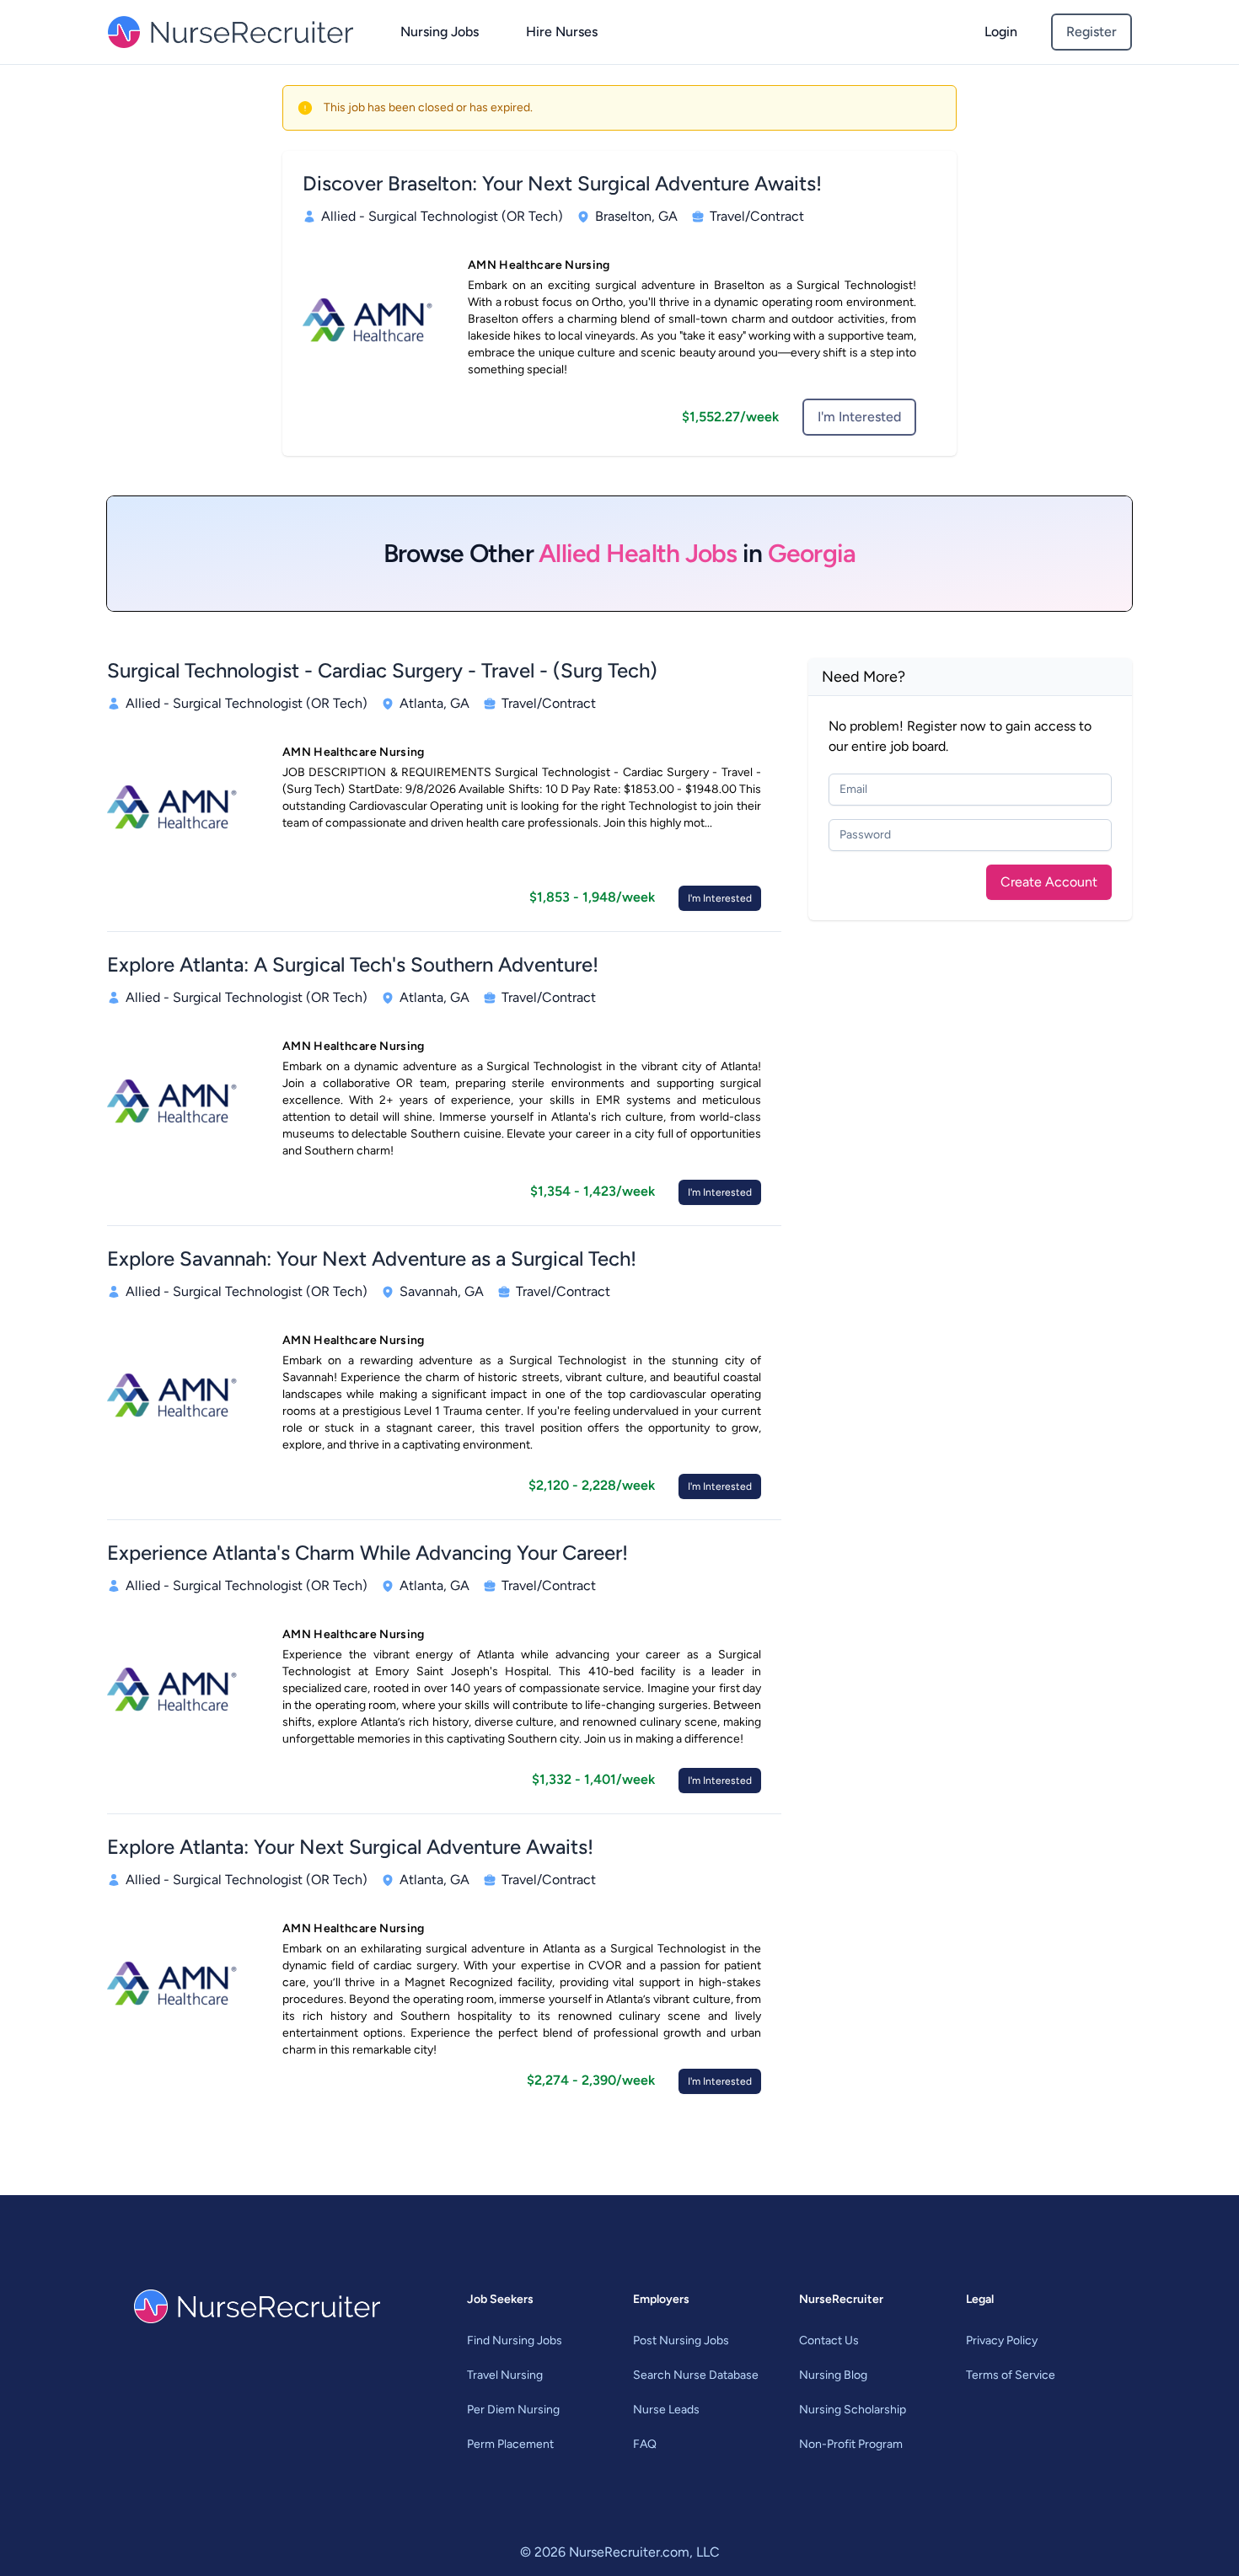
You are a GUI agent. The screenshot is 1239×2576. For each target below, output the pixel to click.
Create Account (1049, 882)
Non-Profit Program (851, 2444)
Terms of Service (1011, 2375)
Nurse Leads (666, 2410)
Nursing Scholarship (853, 2410)
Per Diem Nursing (513, 2410)
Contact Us (829, 2340)
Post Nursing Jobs (681, 2340)
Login (1001, 32)
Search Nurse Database (696, 2375)
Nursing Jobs (440, 32)
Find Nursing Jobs (515, 2340)
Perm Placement (510, 2444)
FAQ (645, 2444)
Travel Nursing (505, 2375)
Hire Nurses (562, 32)
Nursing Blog (833, 2375)
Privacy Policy (1002, 2340)
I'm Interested (859, 417)
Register (1091, 32)
